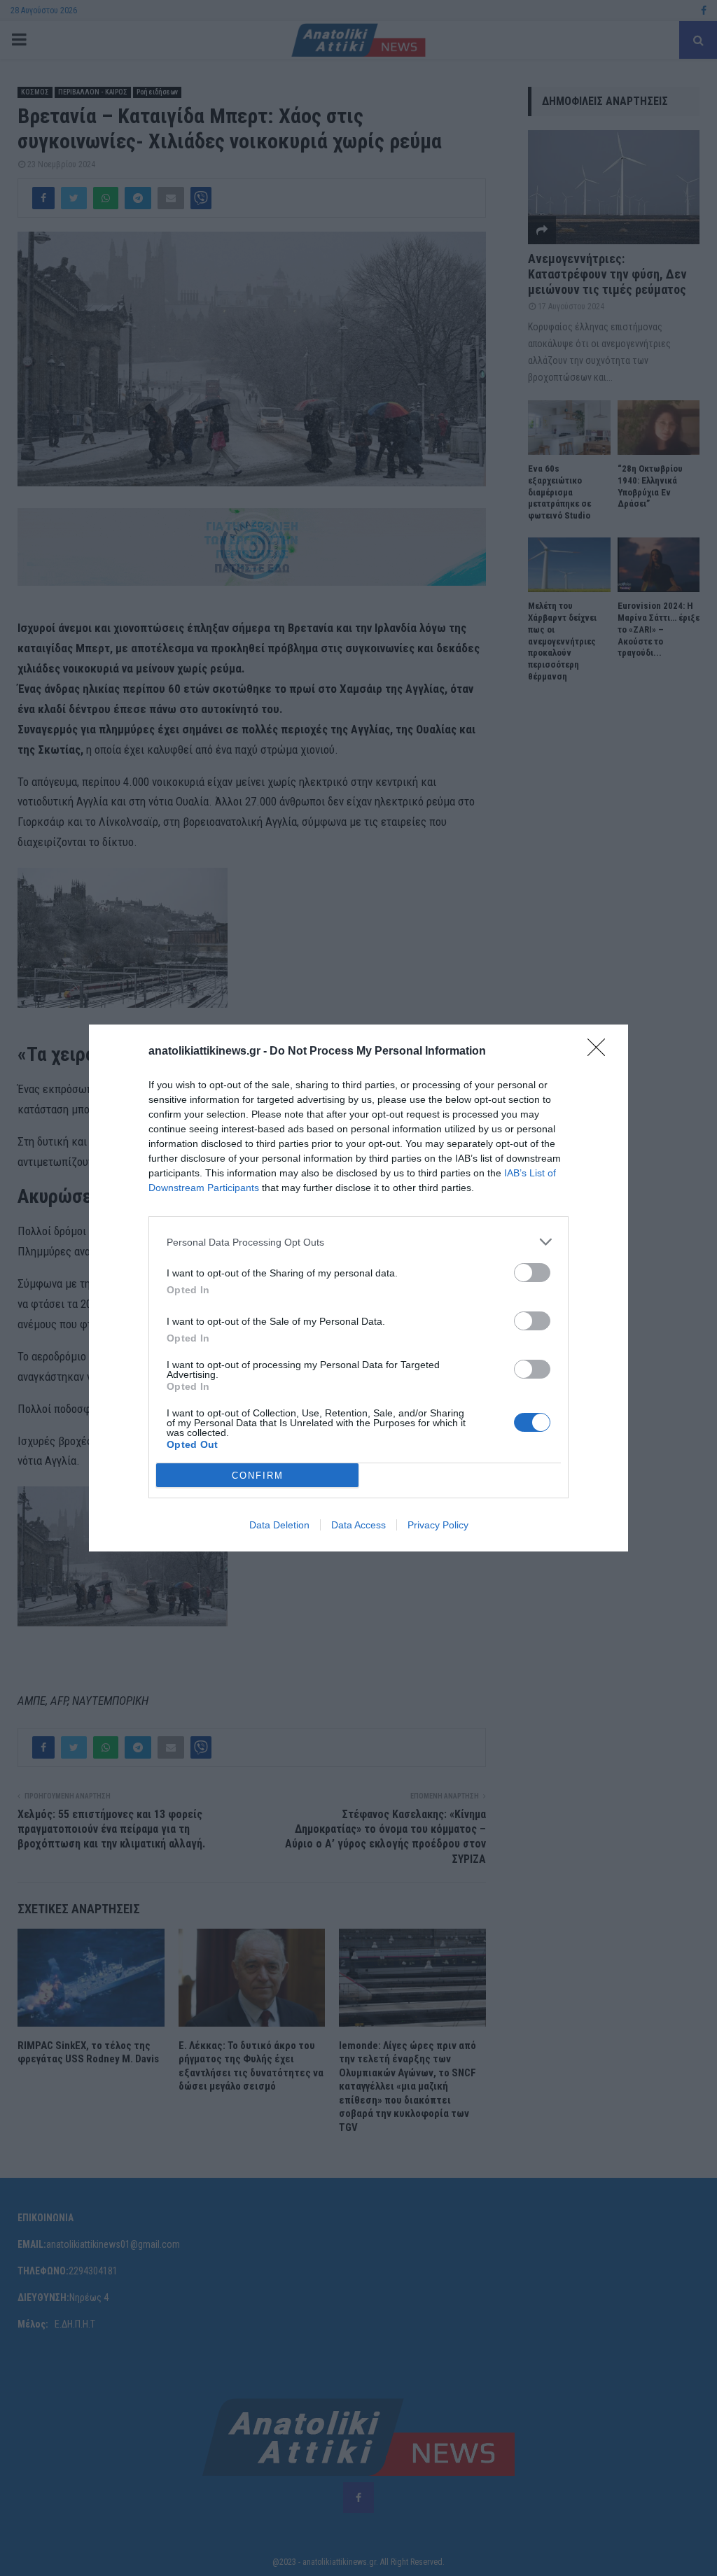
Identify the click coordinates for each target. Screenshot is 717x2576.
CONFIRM (258, 1476)
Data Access (358, 1525)
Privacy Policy (438, 1525)
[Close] (601, 1052)
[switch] (532, 1273)
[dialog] (358, 1288)
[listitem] (358, 1242)
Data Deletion (279, 1525)
